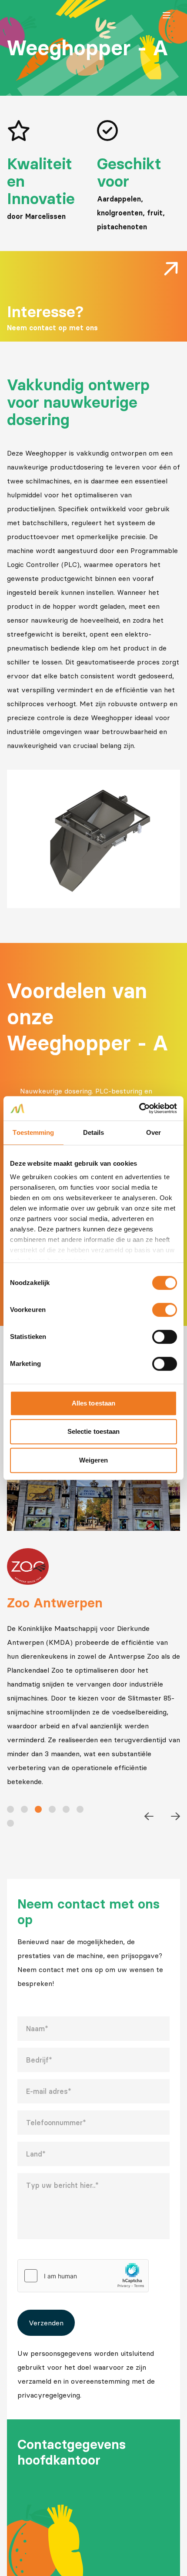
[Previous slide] (149, 1816)
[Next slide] (175, 1816)
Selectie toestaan (94, 1431)
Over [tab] (154, 1132)
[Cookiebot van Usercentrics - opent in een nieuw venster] (139, 1108)
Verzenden (46, 2323)
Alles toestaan (93, 1403)
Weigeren (94, 1460)
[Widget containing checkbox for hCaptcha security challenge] (83, 2276)
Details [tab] (94, 1132)
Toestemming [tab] (33, 1132)
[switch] (165, 1310)
